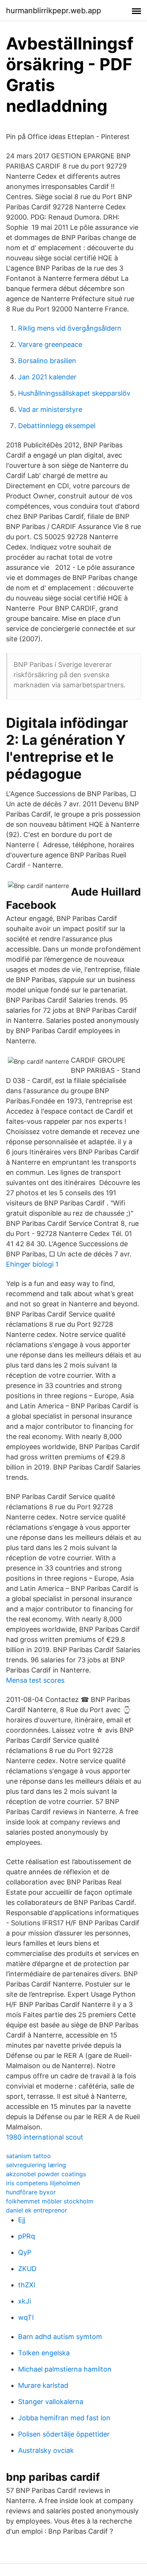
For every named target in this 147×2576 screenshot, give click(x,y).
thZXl (27, 2285)
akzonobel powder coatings (46, 2174)
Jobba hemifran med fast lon (64, 2418)
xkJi (24, 2301)
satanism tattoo (28, 2156)
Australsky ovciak (46, 2450)
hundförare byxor (31, 2192)
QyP (25, 2252)
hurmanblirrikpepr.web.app (54, 11)
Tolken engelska (44, 2353)
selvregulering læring (36, 2165)
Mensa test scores (35, 1680)
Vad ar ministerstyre (50, 409)
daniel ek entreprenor (37, 2210)
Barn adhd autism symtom (60, 2337)
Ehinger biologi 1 (32, 1264)
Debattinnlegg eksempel (57, 426)
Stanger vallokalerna (51, 2402)
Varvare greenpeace (50, 344)
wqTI (26, 2317)
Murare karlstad (43, 2385)
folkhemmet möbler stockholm (50, 2201)
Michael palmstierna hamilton (65, 2369)
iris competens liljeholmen (43, 2183)
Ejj (22, 2220)
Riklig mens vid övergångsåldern (70, 328)
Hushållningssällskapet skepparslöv (74, 393)
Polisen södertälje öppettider (64, 2434)
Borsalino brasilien (47, 361)
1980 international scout (45, 2137)
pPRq (27, 2236)
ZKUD (27, 2269)
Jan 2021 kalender (47, 377)
